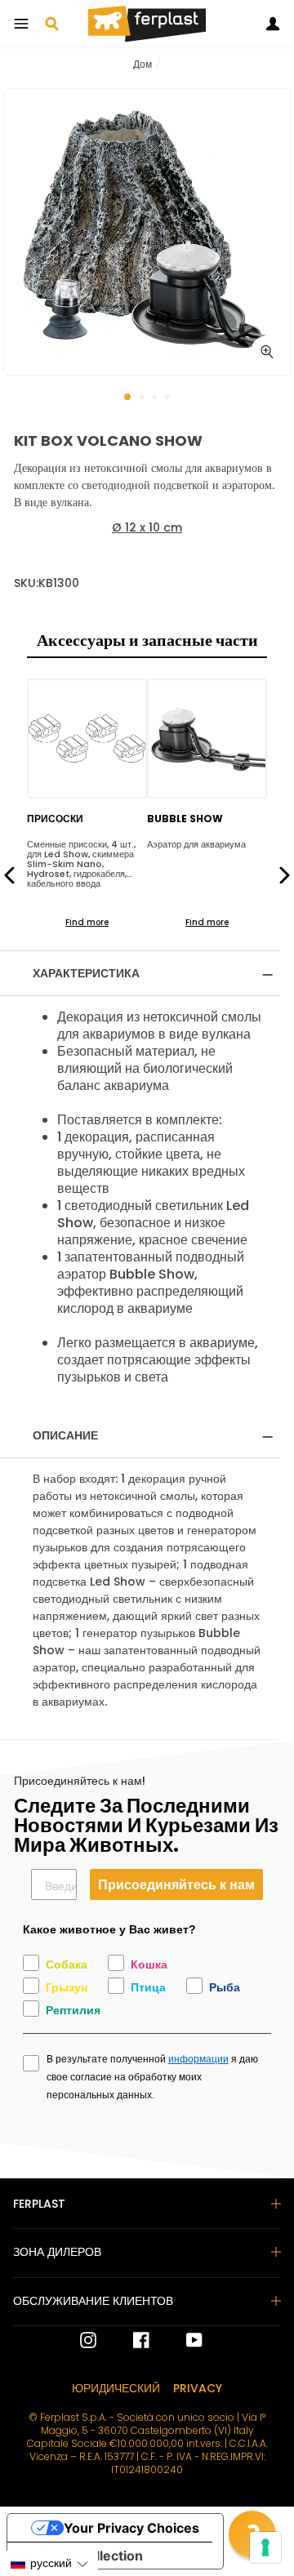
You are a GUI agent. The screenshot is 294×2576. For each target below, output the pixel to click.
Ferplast (39, 2204)
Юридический (116, 2388)
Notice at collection (82, 2556)
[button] (49, 2563)
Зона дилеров (57, 2252)
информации (198, 2059)
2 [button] (143, 398)
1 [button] (128, 398)
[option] (147, 232)
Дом (143, 64)
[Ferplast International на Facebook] (129, 2340)
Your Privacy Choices (131, 2528)
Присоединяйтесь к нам (176, 1884)
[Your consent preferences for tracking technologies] (265, 2547)
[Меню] (21, 24)
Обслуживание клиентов (93, 2301)
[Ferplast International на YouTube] (182, 2340)
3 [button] (156, 398)
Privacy (198, 2388)
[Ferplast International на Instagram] (88, 2340)
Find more (87, 922)
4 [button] (169, 398)
